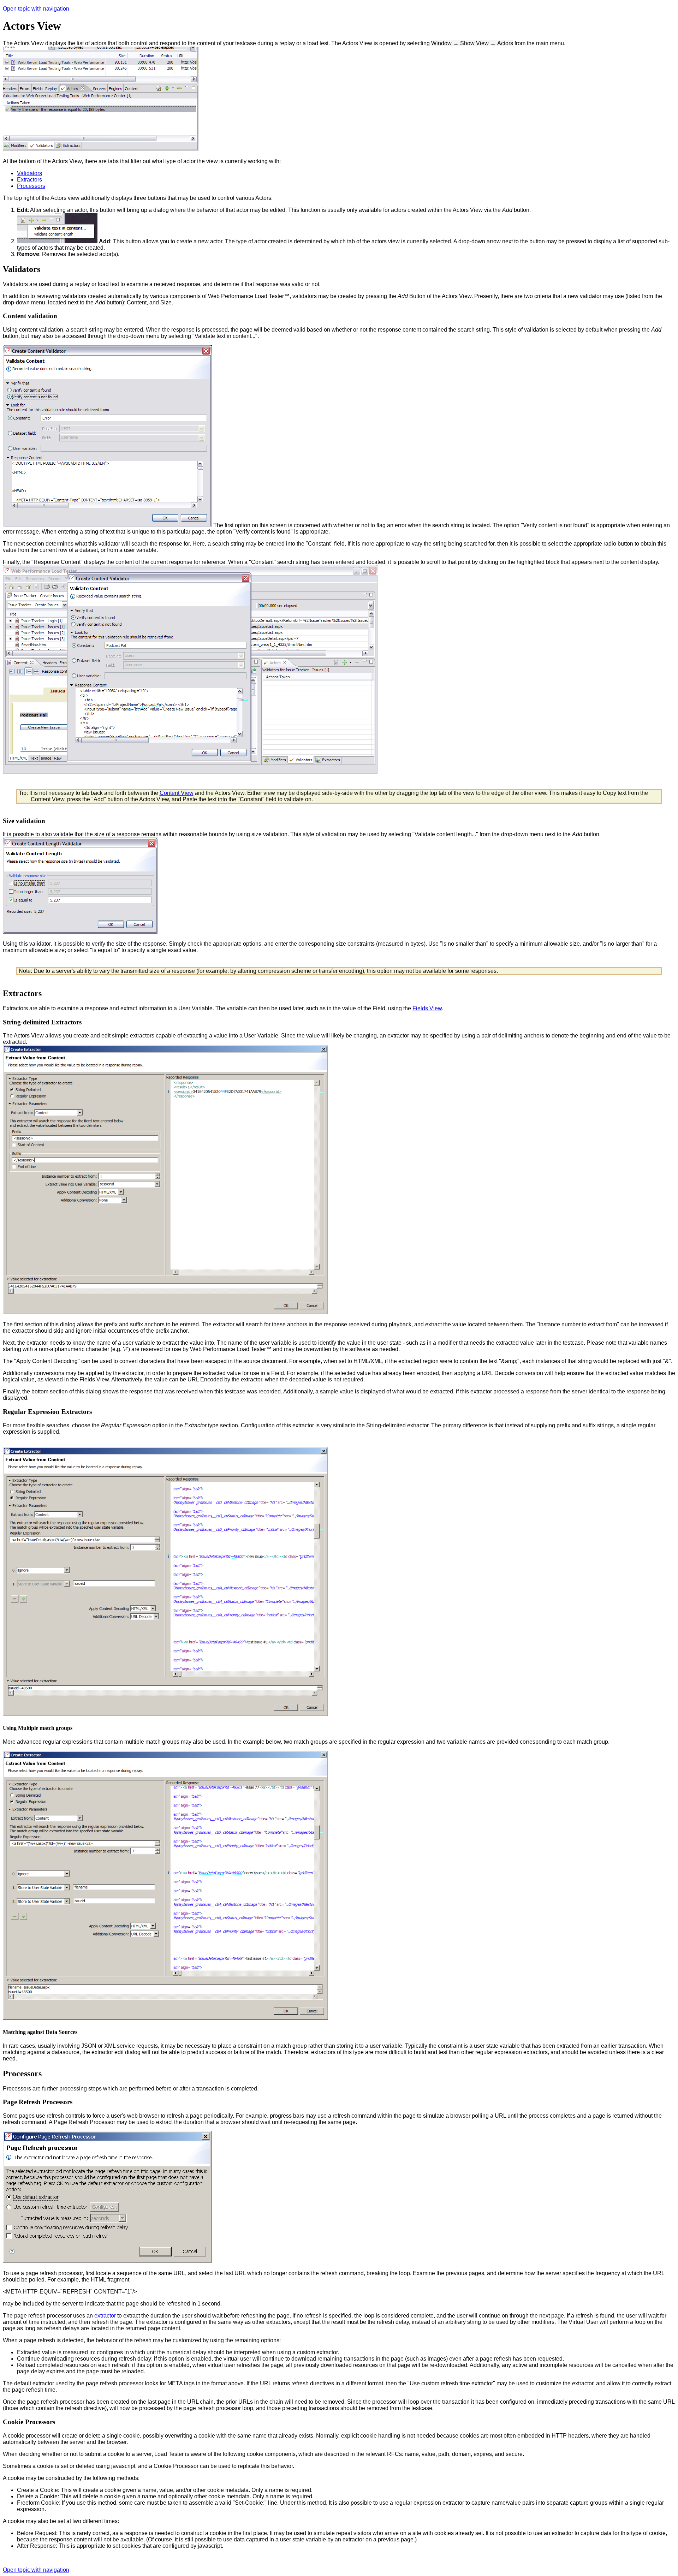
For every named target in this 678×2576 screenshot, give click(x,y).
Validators (29, 173)
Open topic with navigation (36, 9)
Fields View (427, 1008)
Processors (31, 186)
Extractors (29, 180)
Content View (177, 793)
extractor (105, 2316)
